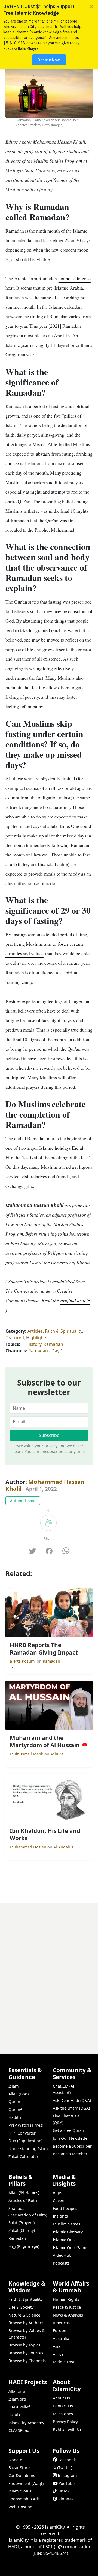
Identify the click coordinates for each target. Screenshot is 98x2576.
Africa (58, 2354)
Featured (15, 1338)
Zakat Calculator (23, 2156)
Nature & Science (24, 2315)
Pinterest (67, 2499)
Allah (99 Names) (24, 2193)
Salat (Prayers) (22, 2223)
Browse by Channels (27, 2361)
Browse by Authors (26, 2323)
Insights (60, 2216)
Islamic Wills (20, 2491)
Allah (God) (19, 2094)
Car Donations (22, 2476)
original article (75, 1300)
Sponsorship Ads (24, 2499)
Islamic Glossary (68, 2232)
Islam (13, 2086)
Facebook (67, 2460)
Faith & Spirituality (64, 1331)
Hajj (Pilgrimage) (24, 2246)
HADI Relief (19, 2407)
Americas (61, 2323)
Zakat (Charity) (22, 2230)
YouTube (67, 2483)
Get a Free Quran (68, 2130)
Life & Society (21, 2307)
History (34, 1344)
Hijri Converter (22, 2133)
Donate (15, 2460)
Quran (14, 2102)
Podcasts (61, 2263)
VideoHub (62, 2255)
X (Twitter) (63, 2468)
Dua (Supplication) (25, 2141)
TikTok (64, 2491)
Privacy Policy (65, 2422)
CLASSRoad (19, 2430)
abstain (43, 454)
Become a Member (70, 2154)
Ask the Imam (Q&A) (71, 2108)
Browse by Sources (26, 2353)
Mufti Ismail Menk (27, 1754)
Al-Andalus (63, 1847)
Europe (59, 2331)
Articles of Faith (23, 2201)
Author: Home (23, 1501)
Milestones (63, 2414)
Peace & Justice (67, 2307)
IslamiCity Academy (26, 2423)
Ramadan (53, 1344)
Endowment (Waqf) (26, 2483)
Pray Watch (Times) (26, 2125)
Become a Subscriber (72, 2146)
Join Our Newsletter (71, 2138)
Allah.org (17, 2391)
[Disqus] (49, 1971)
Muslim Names (67, 2224)
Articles (35, 1331)
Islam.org (17, 2399)
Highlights (37, 1338)
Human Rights (66, 2299)
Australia (61, 2338)
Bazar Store (19, 2468)
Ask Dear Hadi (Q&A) (72, 2100)
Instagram (67, 2476)
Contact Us (63, 2406)
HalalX (14, 2415)
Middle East (64, 2362)
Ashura (57, 1754)
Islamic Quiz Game (70, 2248)
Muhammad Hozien (29, 1847)
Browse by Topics (24, 2345)
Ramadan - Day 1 (46, 1351)
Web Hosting (20, 2507)
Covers (59, 2201)
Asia (57, 2346)
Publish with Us (67, 2429)
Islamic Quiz (64, 2240)
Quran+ (15, 2109)
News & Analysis (68, 2315)
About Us (61, 2398)
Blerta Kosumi (23, 1661)
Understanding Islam (28, 2149)
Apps (57, 2193)
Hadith (15, 2117)
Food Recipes (65, 2208)
